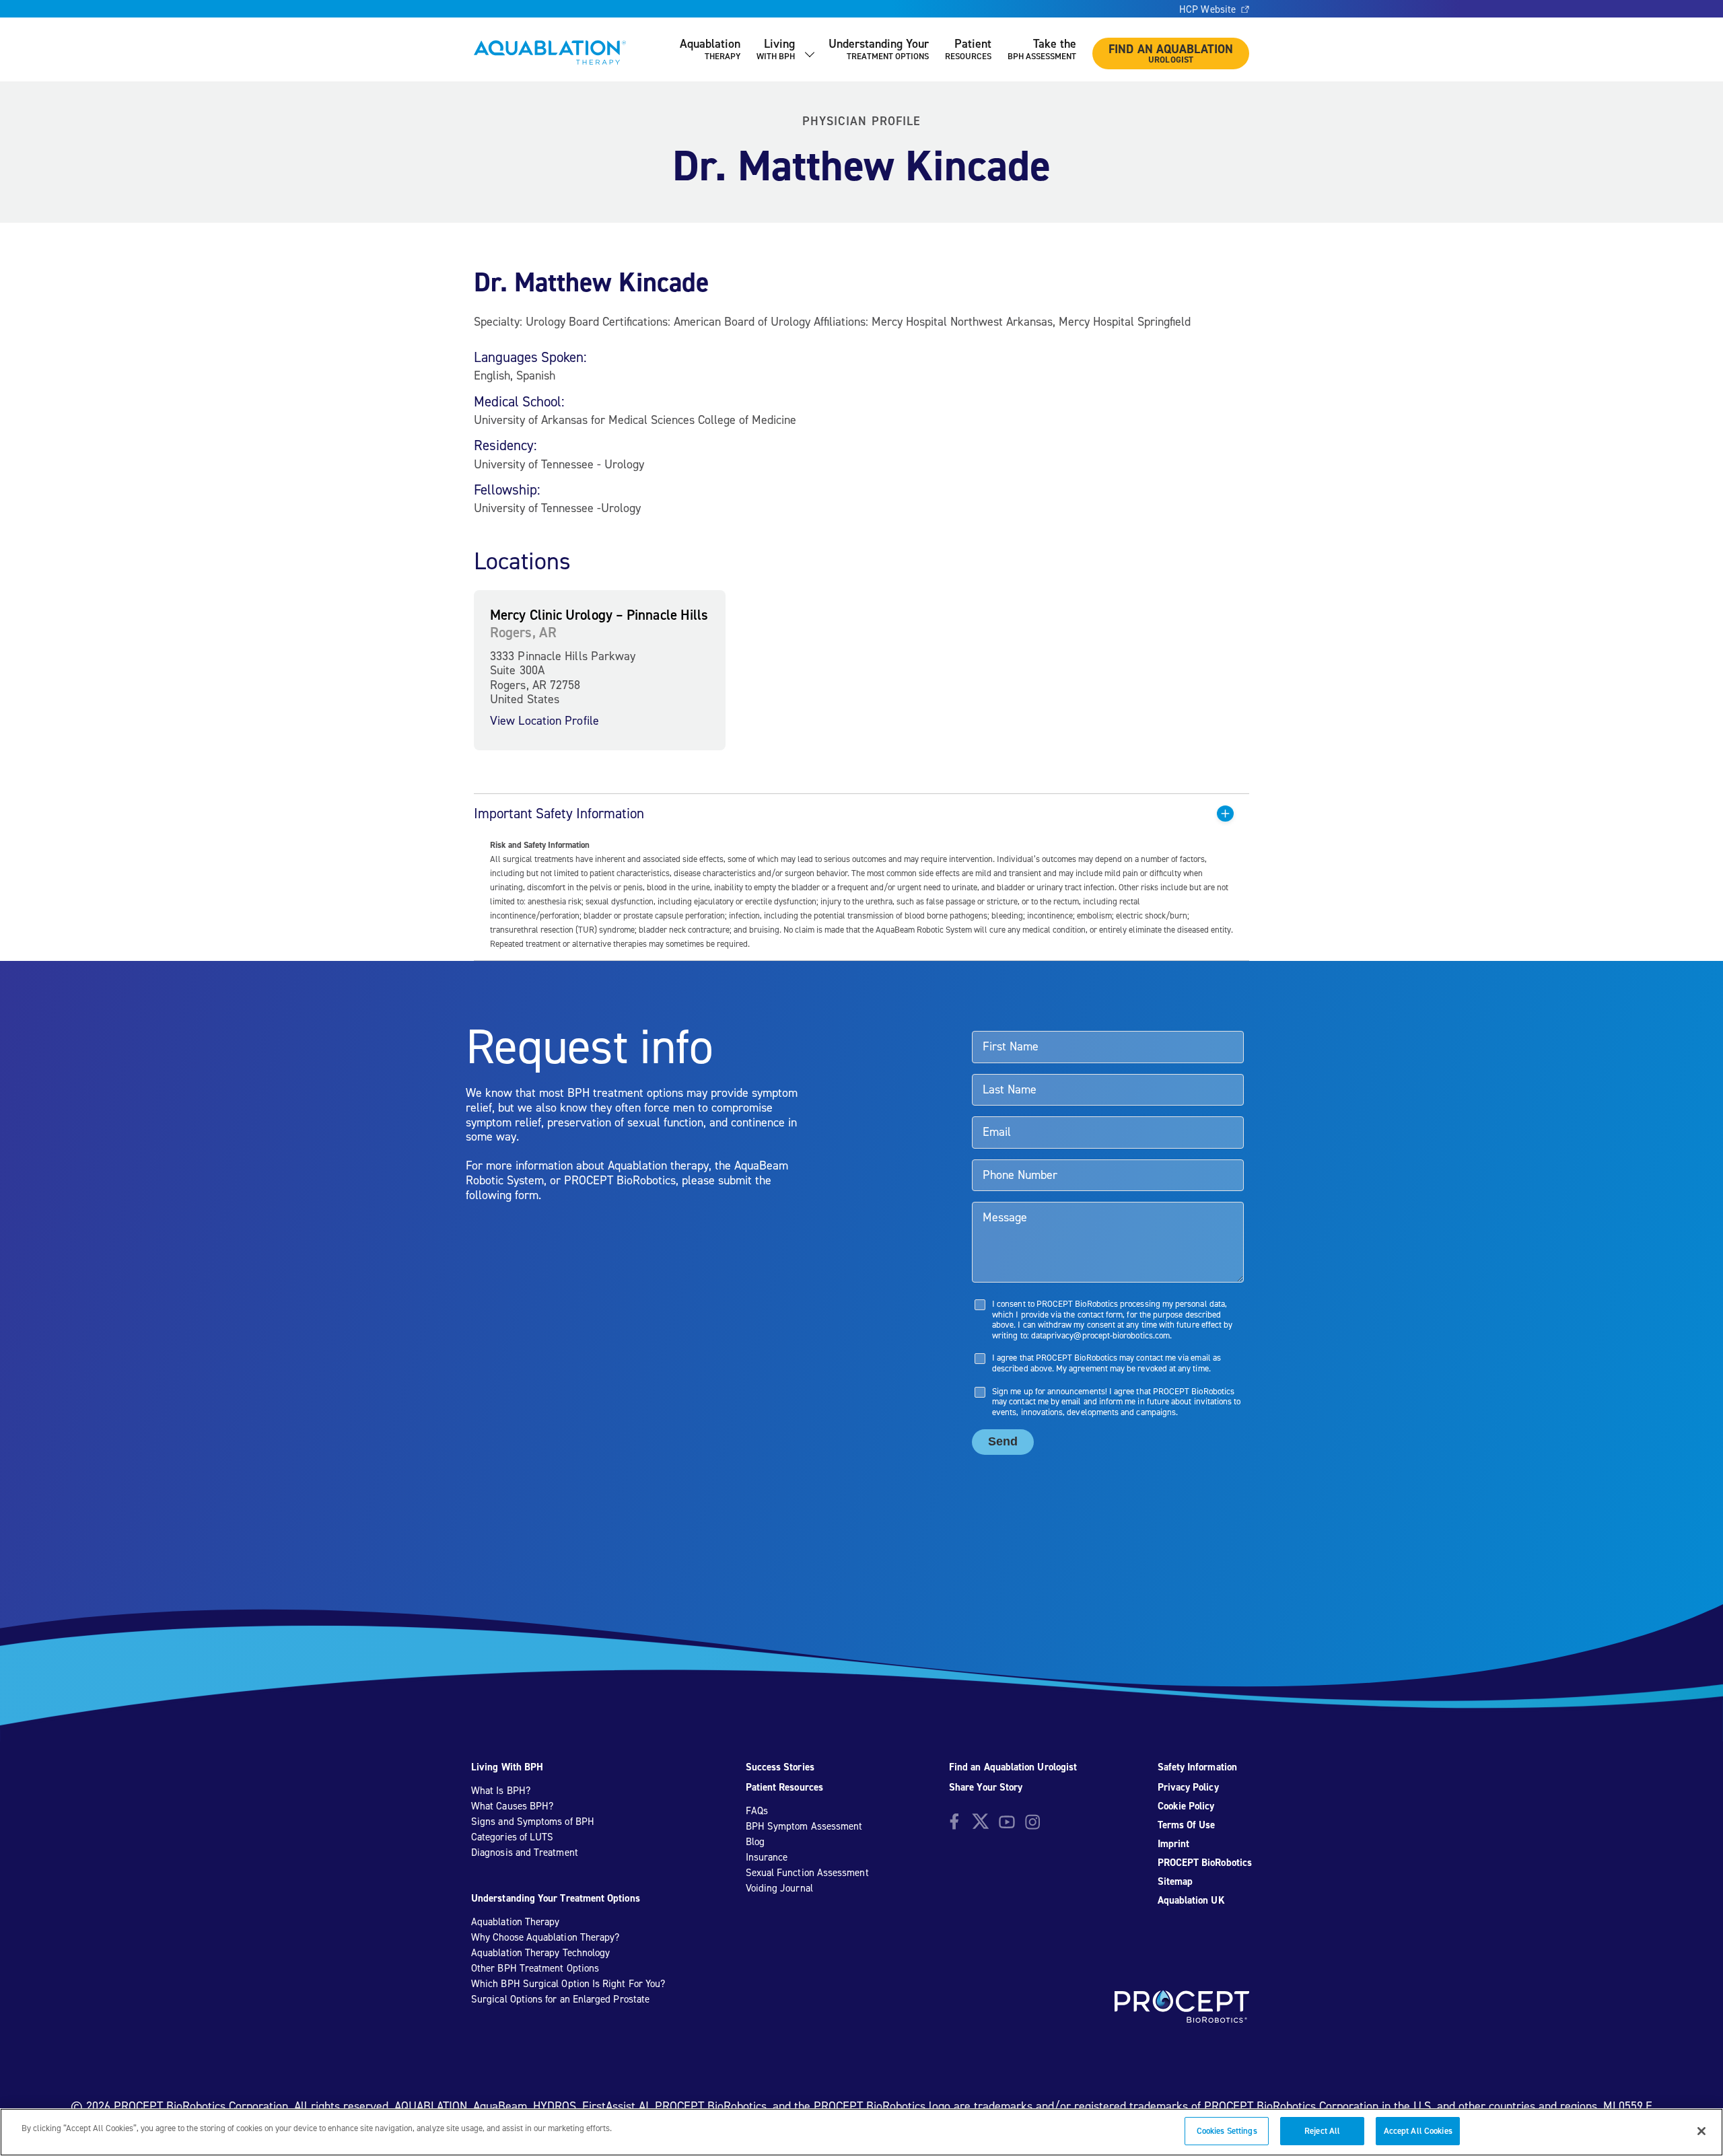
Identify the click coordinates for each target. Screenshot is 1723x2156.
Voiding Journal (779, 1888)
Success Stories (780, 1767)
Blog (755, 1842)
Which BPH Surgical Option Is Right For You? (568, 1984)
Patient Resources (784, 1787)
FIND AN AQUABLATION (1171, 53)
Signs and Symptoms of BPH (533, 1822)
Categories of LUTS (512, 1837)
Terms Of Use (1187, 1825)
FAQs (757, 1811)
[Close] (1701, 2131)
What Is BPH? (501, 1791)
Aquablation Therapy (515, 1922)
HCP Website (1207, 9)
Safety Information (1197, 1767)
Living (776, 49)
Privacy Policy (1188, 1787)
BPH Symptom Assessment (804, 1826)
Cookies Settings (1227, 2131)
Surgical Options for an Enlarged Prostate (560, 1999)
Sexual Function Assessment (807, 1873)
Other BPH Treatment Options (535, 1968)
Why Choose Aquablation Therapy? (545, 1937)
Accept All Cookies (1418, 2131)
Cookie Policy (1186, 1806)
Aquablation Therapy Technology (540, 1953)
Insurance (767, 1857)
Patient (968, 49)
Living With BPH (507, 1767)
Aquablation (710, 49)
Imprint (1174, 1844)
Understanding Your (879, 49)
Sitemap (1175, 1881)
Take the (1042, 49)
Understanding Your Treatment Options (556, 1898)
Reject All (1322, 2131)
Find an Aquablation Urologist (1013, 1767)
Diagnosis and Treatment (525, 1853)
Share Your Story (986, 1787)
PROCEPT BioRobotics (1205, 1863)
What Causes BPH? (512, 1806)
